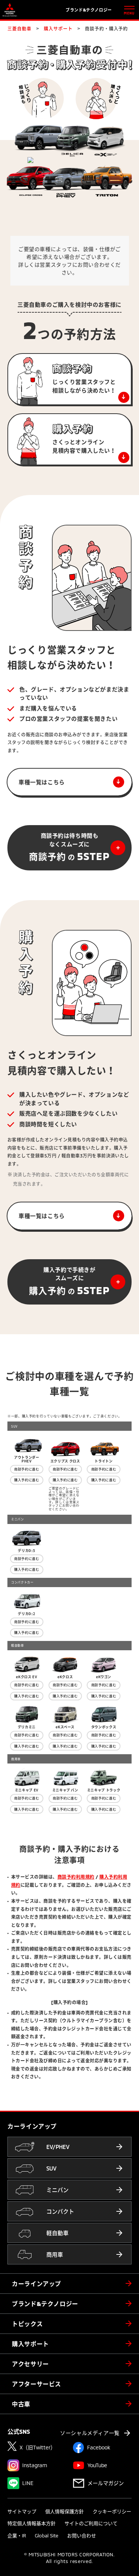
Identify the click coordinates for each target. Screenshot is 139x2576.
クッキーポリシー (112, 2511)
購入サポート (30, 2344)
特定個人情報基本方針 (32, 2523)
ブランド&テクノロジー (45, 2304)
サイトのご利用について (91, 2523)
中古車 (21, 2404)
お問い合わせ (82, 2536)
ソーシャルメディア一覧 (90, 2433)
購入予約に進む (27, 1480)
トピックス (27, 2324)
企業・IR (17, 2536)
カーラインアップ (37, 2284)
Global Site (47, 2536)
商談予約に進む (27, 1469)
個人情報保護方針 (64, 2511)
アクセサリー (30, 2364)
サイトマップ (22, 2511)
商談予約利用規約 (76, 1877)
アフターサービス (37, 2384)
